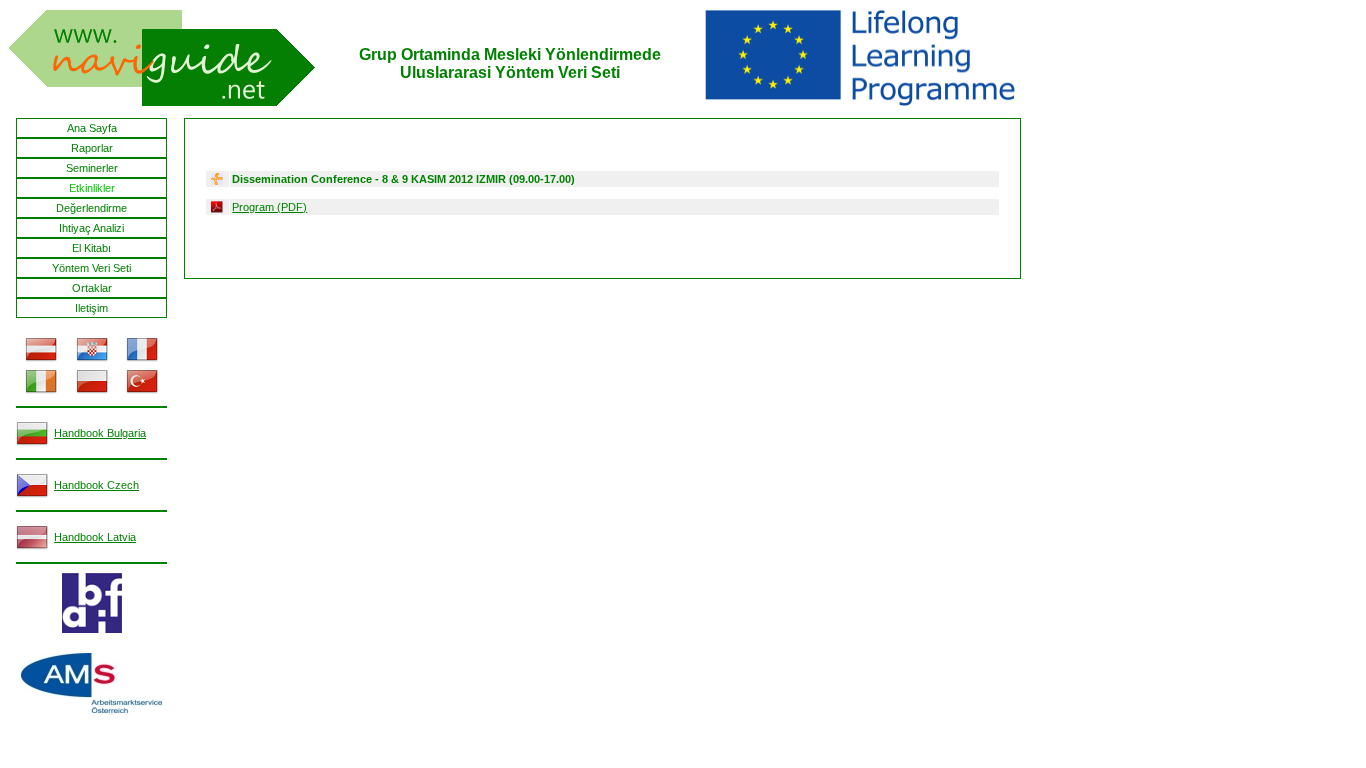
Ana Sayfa (92, 128)
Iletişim (91, 308)
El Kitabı (91, 248)
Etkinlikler (92, 188)
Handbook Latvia (95, 537)
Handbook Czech (96, 485)
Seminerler (92, 168)
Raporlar (92, 148)
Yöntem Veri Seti (91, 268)
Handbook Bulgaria (100, 433)
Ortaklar (92, 288)
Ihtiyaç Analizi (91, 228)
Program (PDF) (269, 207)
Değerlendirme (91, 208)
